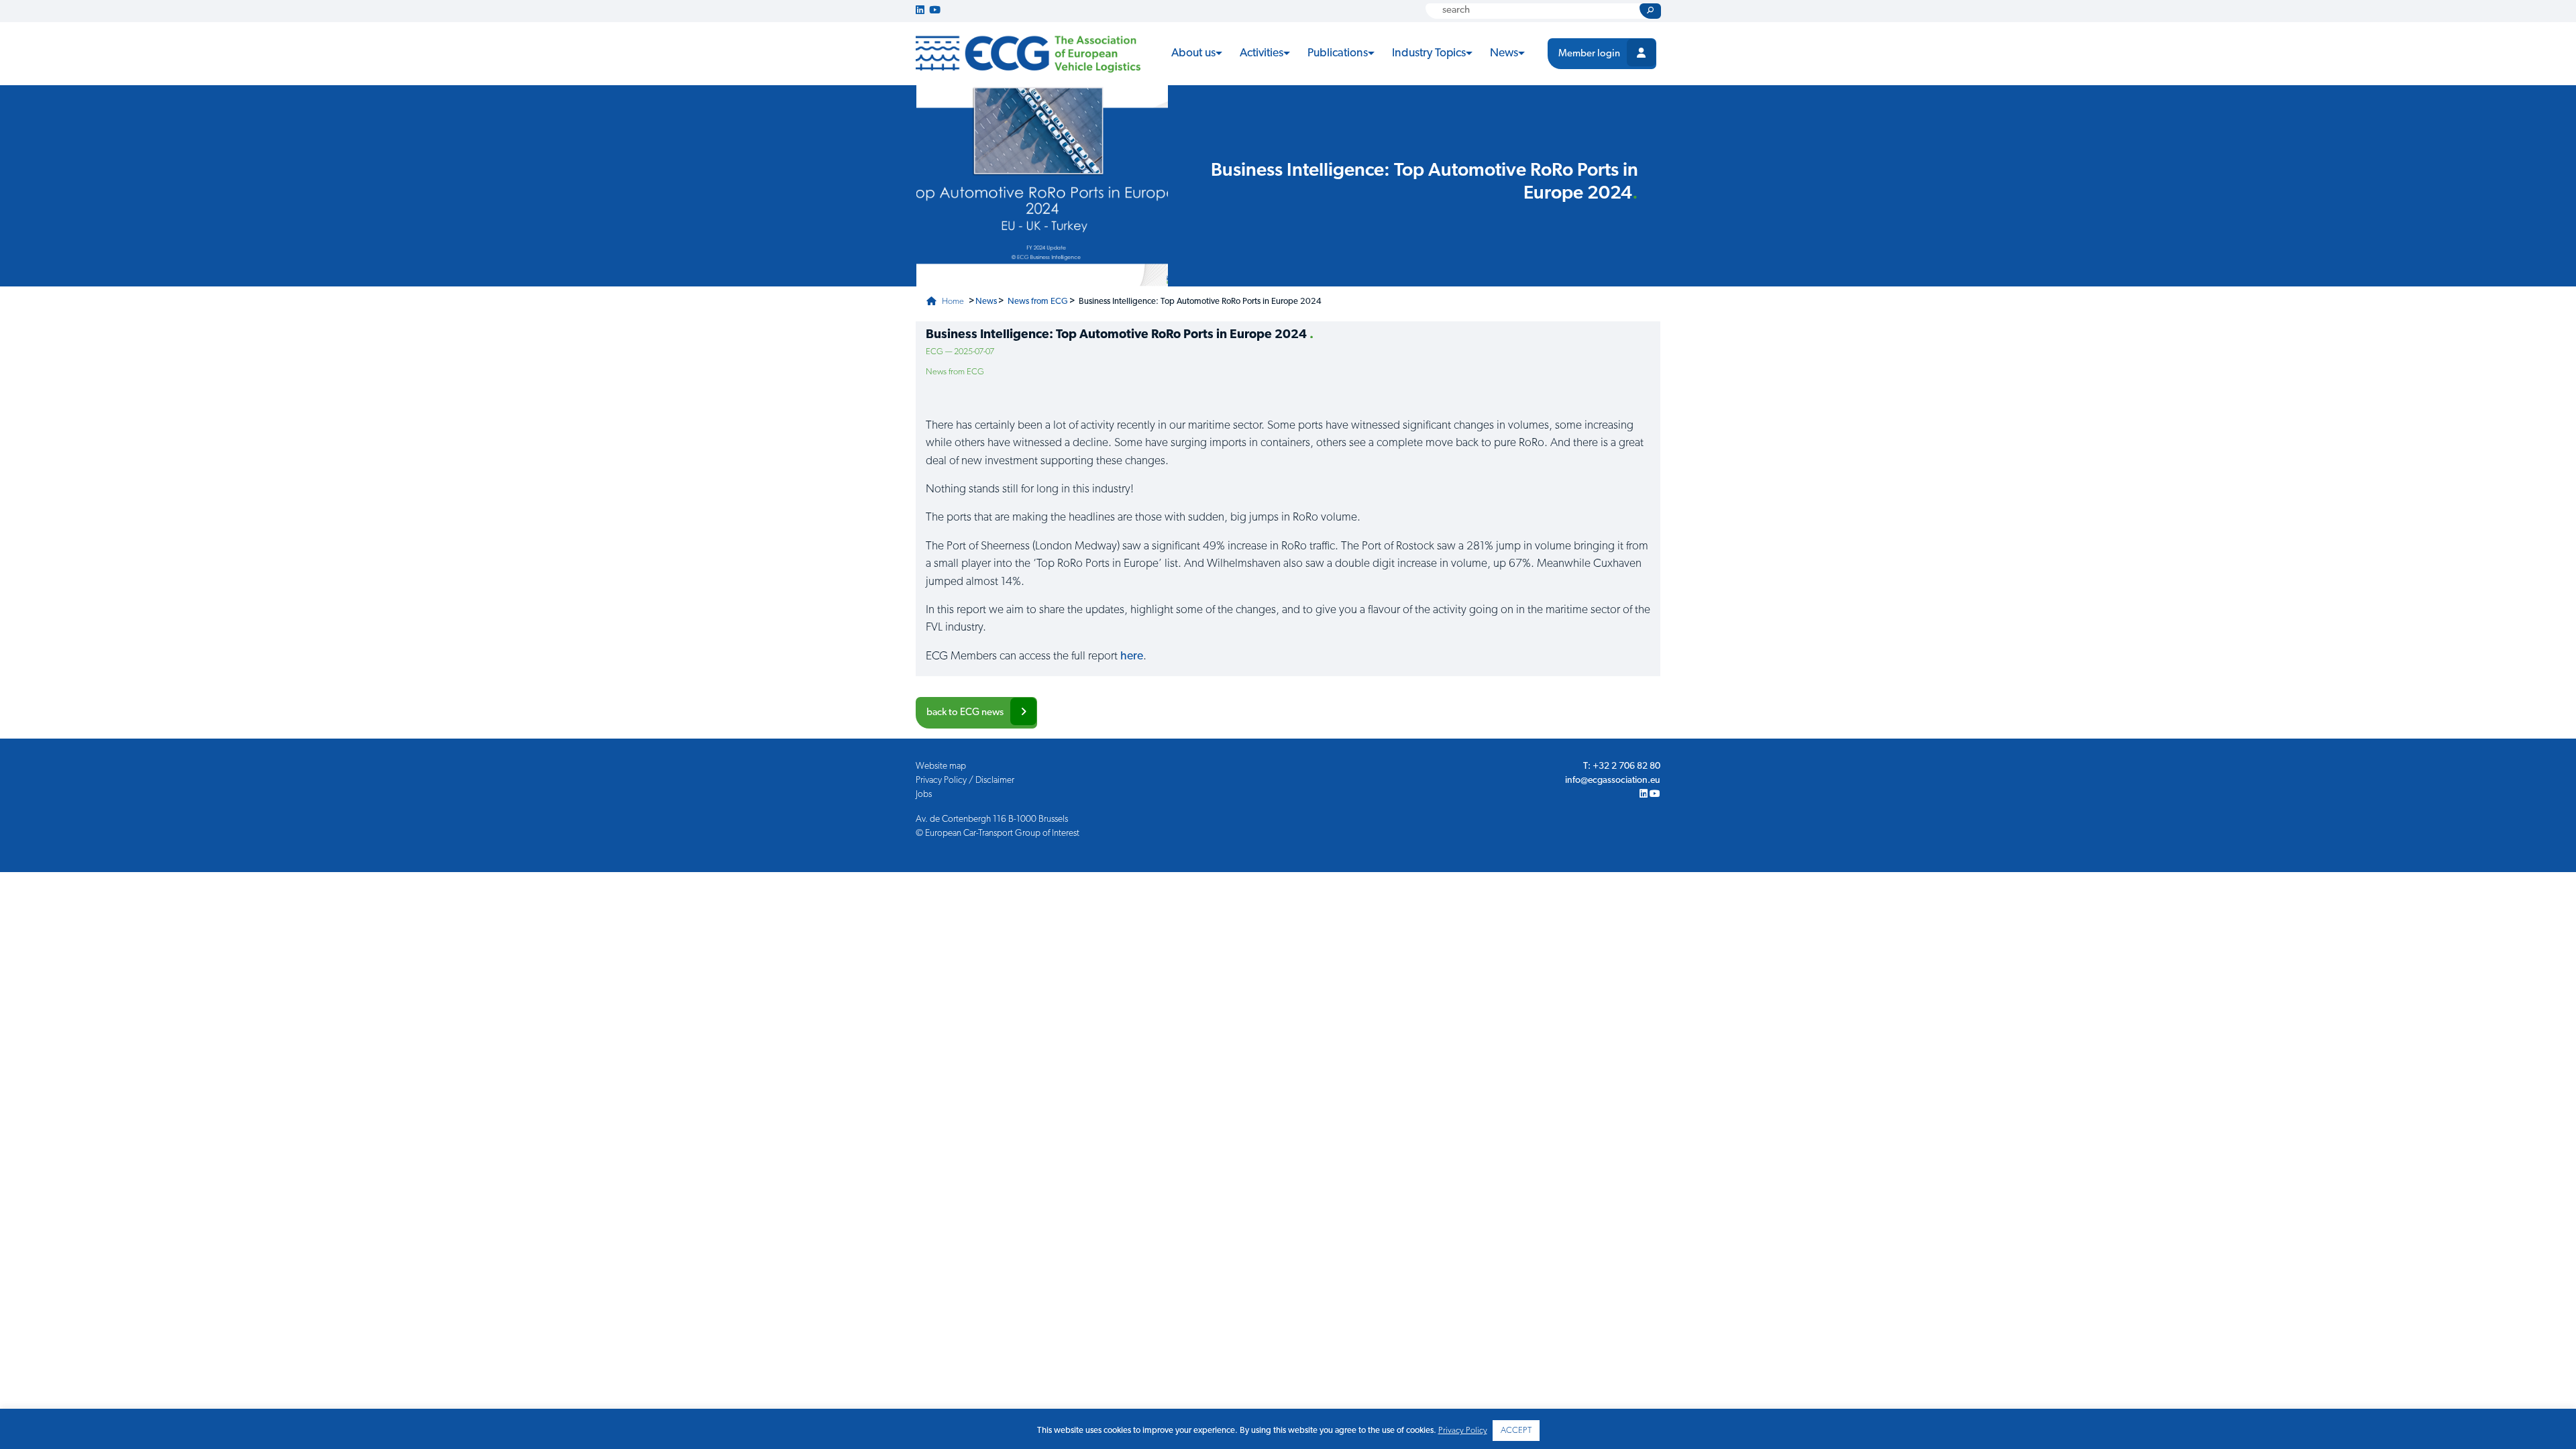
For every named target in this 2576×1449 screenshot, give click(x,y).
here (1132, 656)
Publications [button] (1338, 53)
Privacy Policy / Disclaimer (965, 781)
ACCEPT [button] (1516, 1431)
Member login (1589, 54)
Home (952, 302)
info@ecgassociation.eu (1613, 781)
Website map (941, 766)
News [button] (1504, 53)
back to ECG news (965, 713)
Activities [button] (1262, 53)
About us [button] (1193, 53)
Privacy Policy (1463, 1431)
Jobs (924, 795)
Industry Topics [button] (1429, 53)
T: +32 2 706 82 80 (1622, 766)
